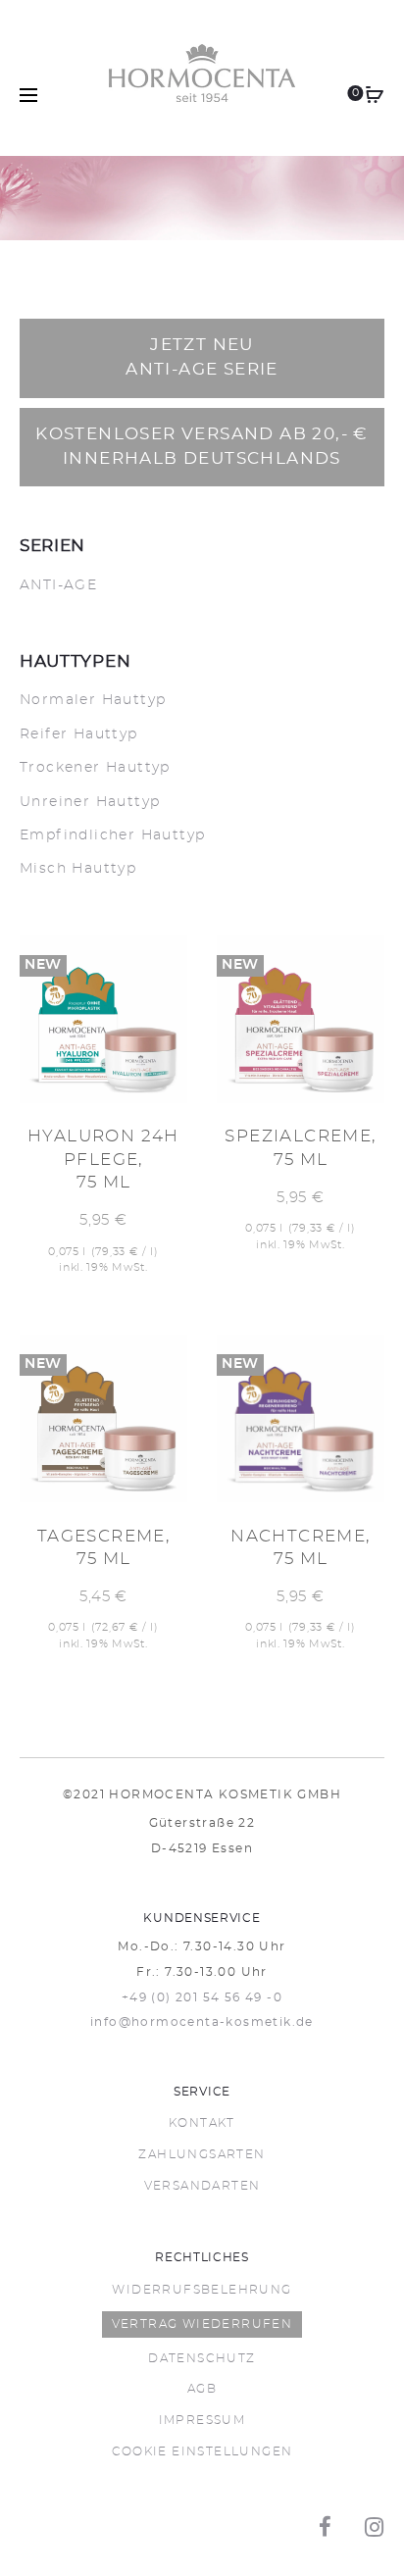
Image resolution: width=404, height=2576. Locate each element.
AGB (202, 2389)
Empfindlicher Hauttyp (112, 835)
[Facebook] (326, 2527)
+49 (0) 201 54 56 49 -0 (202, 1997)
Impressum (202, 2420)
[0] (375, 95)
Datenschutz (202, 2358)
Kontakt (202, 2123)
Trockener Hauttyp (95, 768)
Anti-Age (58, 585)
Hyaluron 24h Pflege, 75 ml (103, 1160)
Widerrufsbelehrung (202, 2290)
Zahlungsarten (202, 2154)
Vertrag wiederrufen (202, 2324)
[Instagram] (375, 2527)
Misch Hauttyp (78, 869)
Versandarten (202, 2186)
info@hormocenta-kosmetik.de (202, 2022)
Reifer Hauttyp (79, 734)
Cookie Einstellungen (202, 2451)
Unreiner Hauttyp (90, 802)
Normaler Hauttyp (93, 700)
